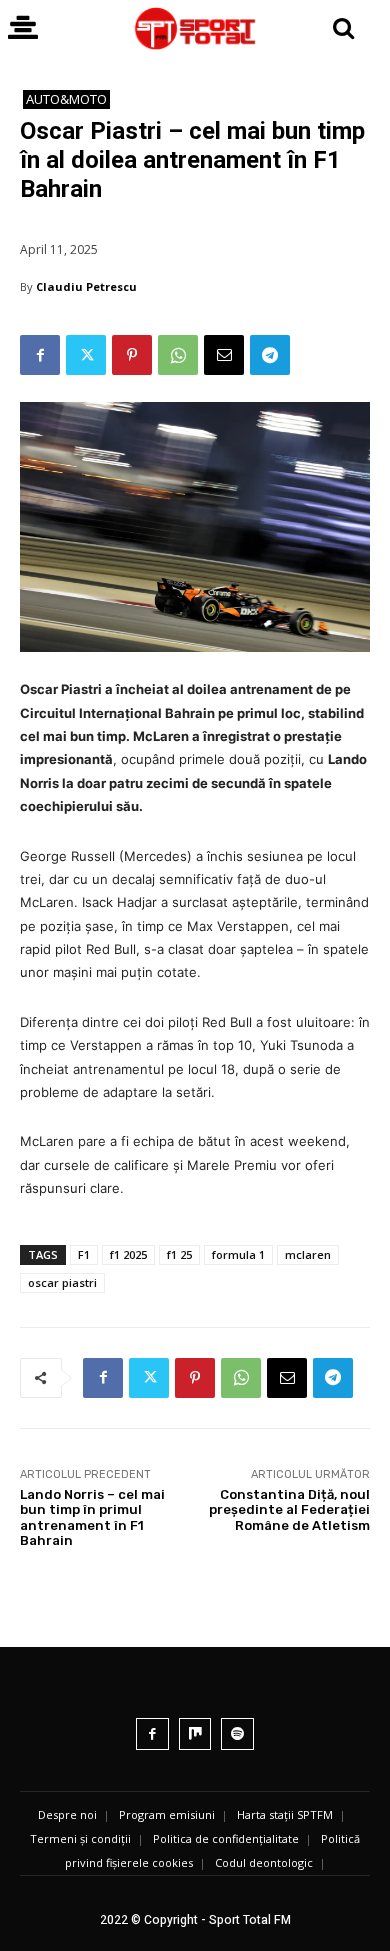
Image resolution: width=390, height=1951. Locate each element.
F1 (84, 1254)
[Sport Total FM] (195, 28)
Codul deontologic (264, 1862)
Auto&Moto (66, 99)
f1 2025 (128, 1254)
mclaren (308, 1254)
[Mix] (195, 1734)
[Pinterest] (132, 355)
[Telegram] (270, 355)
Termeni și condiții (80, 1838)
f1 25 (179, 1254)
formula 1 (238, 1254)
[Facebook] (40, 355)
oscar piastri (62, 1282)
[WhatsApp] (178, 355)
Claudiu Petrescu (86, 286)
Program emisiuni (167, 1814)
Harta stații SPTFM (285, 1814)
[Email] (224, 355)
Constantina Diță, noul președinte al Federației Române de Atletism (289, 1510)
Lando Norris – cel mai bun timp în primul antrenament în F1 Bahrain (92, 1518)
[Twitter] (86, 355)
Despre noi (67, 1814)
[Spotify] (237, 1734)
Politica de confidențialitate (226, 1838)
